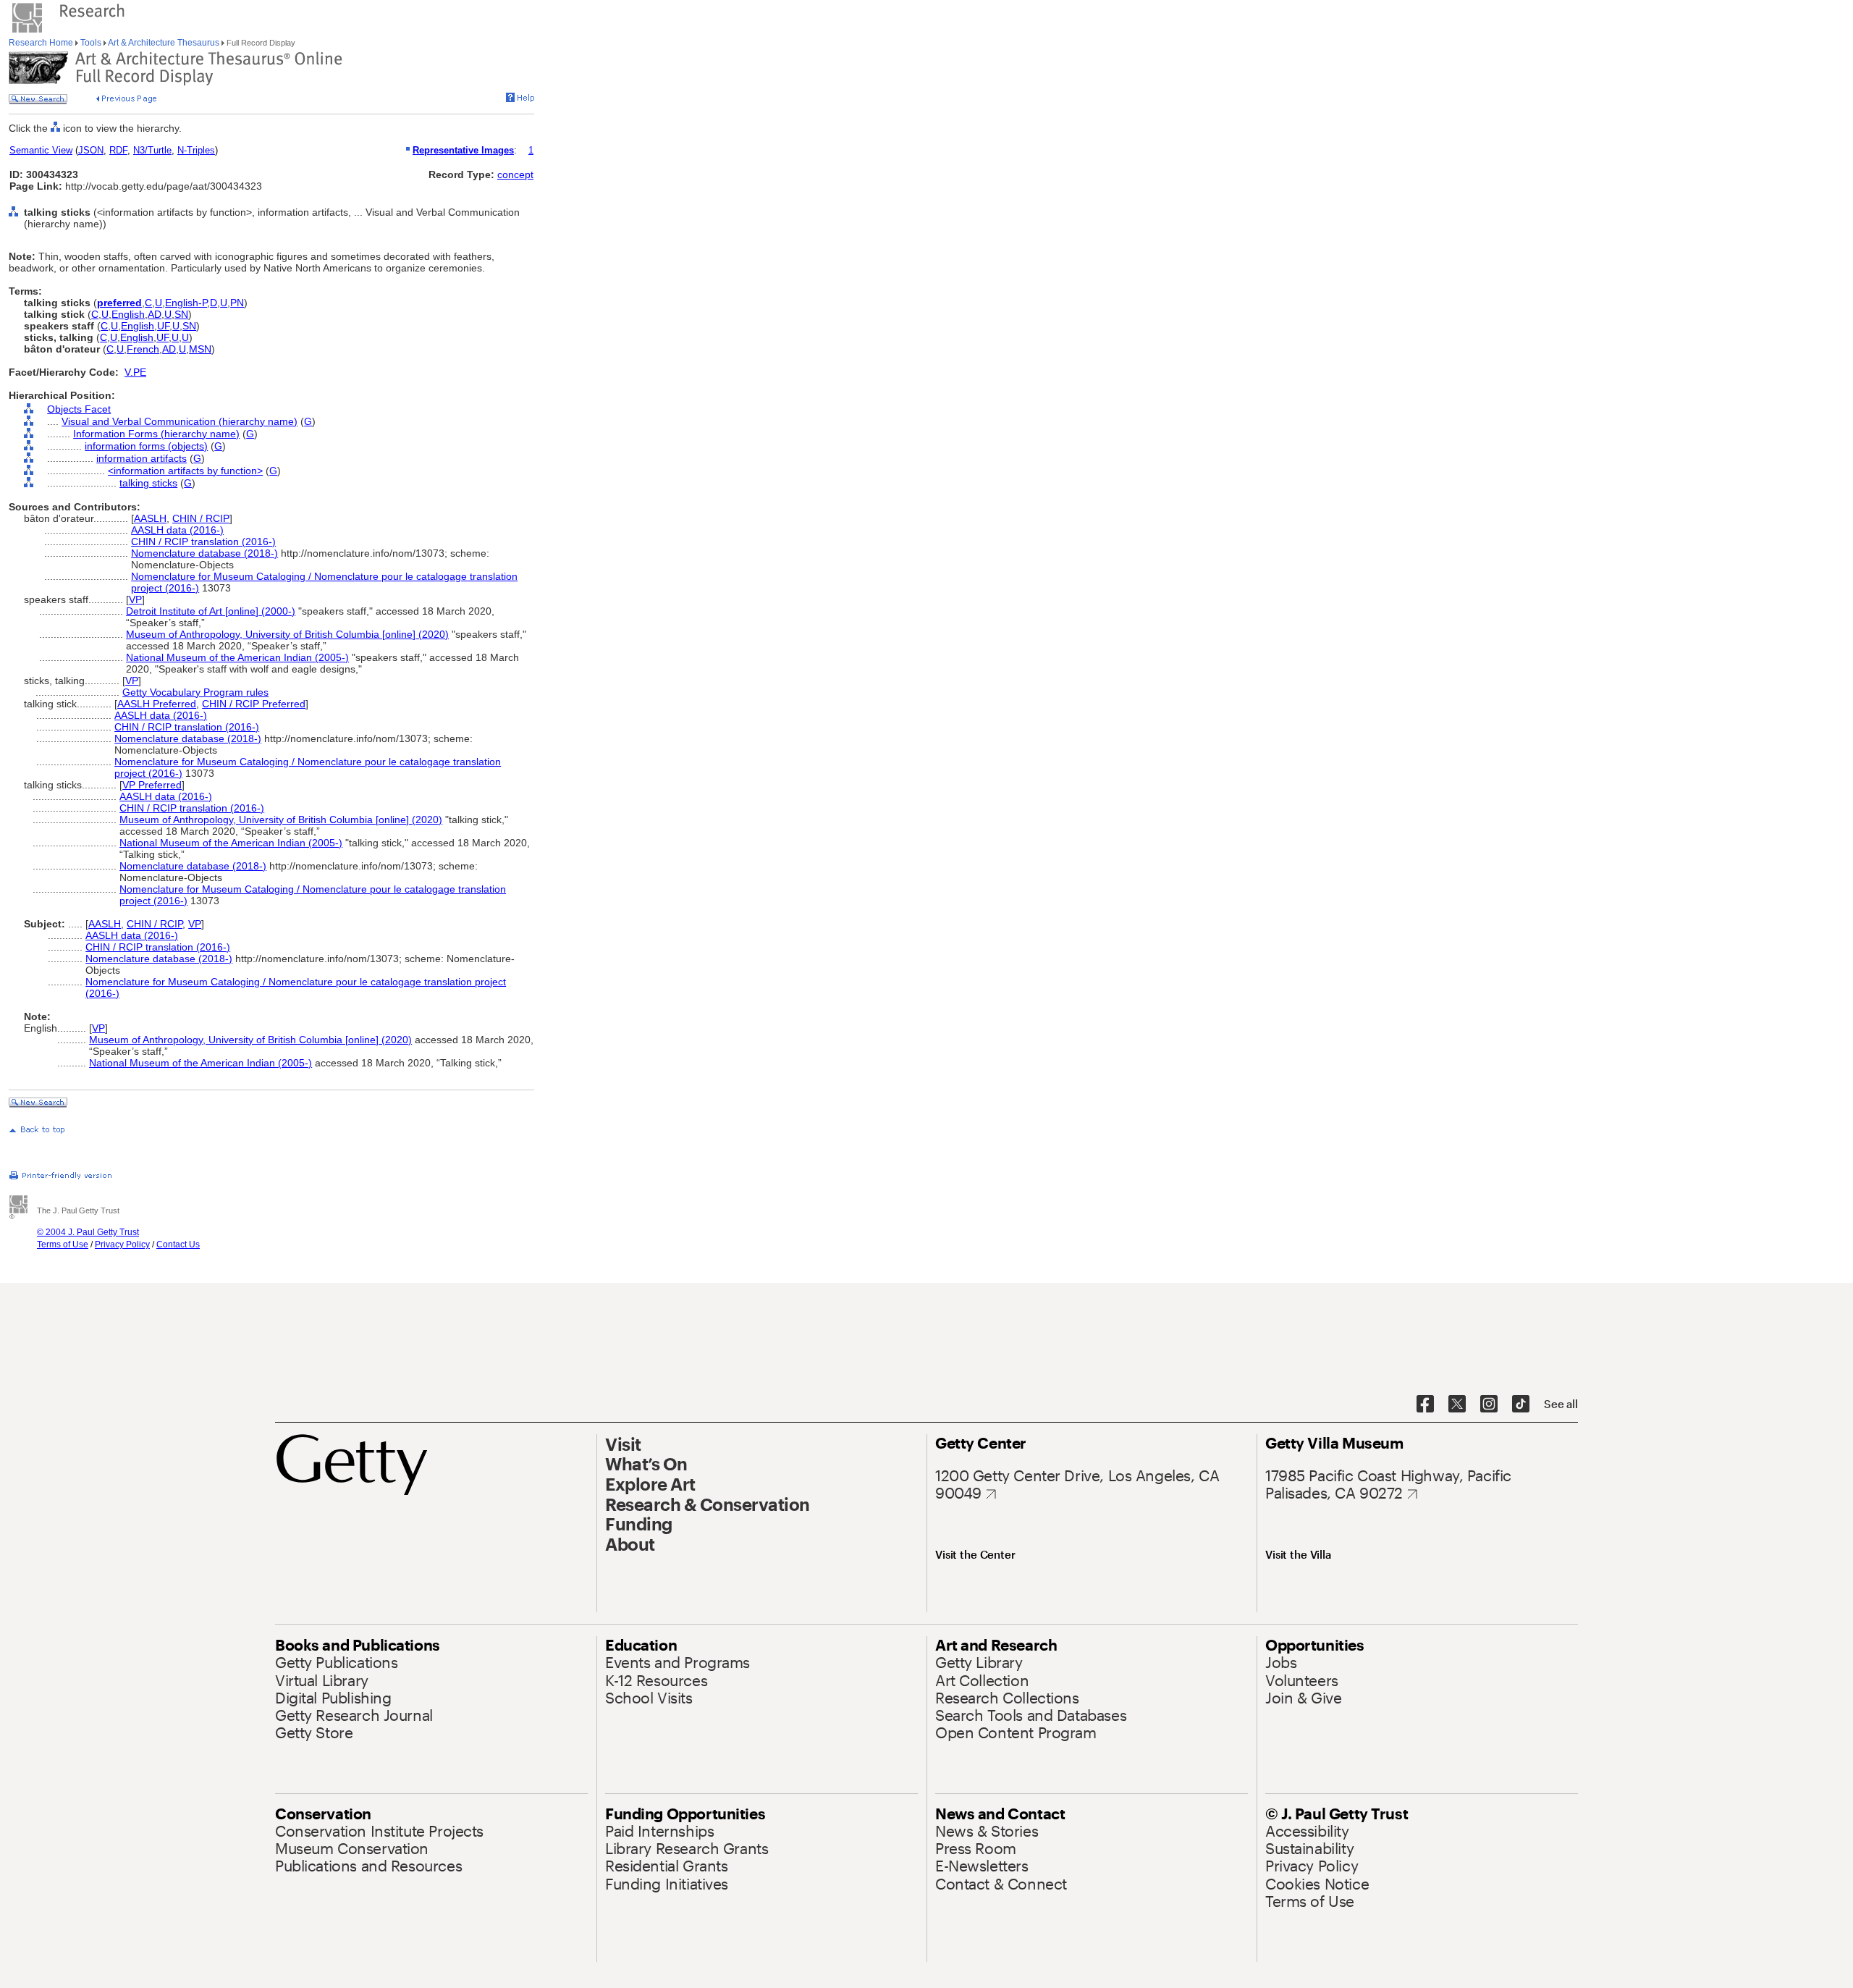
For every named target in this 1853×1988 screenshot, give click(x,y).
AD (155, 314)
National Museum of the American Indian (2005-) (237, 657)
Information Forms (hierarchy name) (156, 434)
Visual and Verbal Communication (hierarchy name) (180, 421)
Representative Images (463, 150)
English (128, 314)
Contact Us (178, 1244)
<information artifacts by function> (185, 471)
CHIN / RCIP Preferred (254, 704)
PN (237, 303)
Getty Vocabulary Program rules (195, 692)
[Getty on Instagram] (1489, 1404)
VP (135, 599)
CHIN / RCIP (201, 518)
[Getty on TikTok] (1521, 1404)
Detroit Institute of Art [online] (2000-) (211, 611)
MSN (200, 349)
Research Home (42, 43)
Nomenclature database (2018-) (204, 553)
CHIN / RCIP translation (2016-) (203, 542)
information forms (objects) (146, 446)
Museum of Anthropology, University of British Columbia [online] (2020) (287, 634)
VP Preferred (152, 785)
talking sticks (148, 483)
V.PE (135, 372)
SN (181, 314)
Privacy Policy (122, 1244)
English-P (186, 303)
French (143, 349)
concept (515, 174)
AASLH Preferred (157, 704)
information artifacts (142, 458)
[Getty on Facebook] (1425, 1404)
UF (163, 326)
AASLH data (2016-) (177, 530)
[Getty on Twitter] (1457, 1404)
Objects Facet (79, 409)
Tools (91, 43)
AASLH (150, 518)
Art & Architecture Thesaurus (164, 43)
